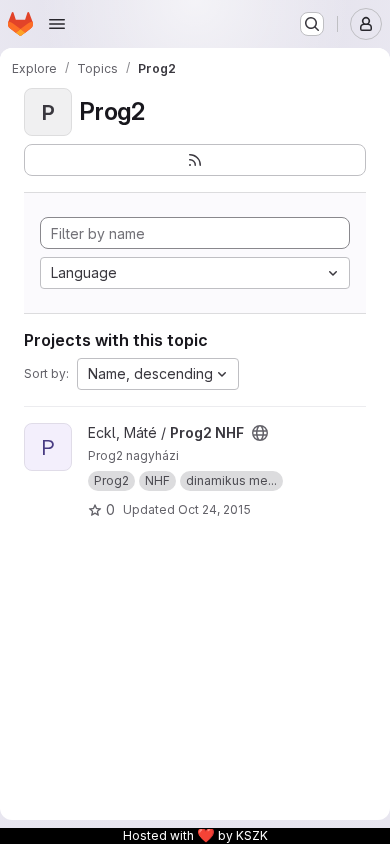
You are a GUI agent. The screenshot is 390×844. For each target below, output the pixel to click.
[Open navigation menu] (57, 24)
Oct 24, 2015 (214, 509)
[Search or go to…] (312, 24)
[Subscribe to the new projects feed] (195, 160)
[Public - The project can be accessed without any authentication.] (260, 433)
